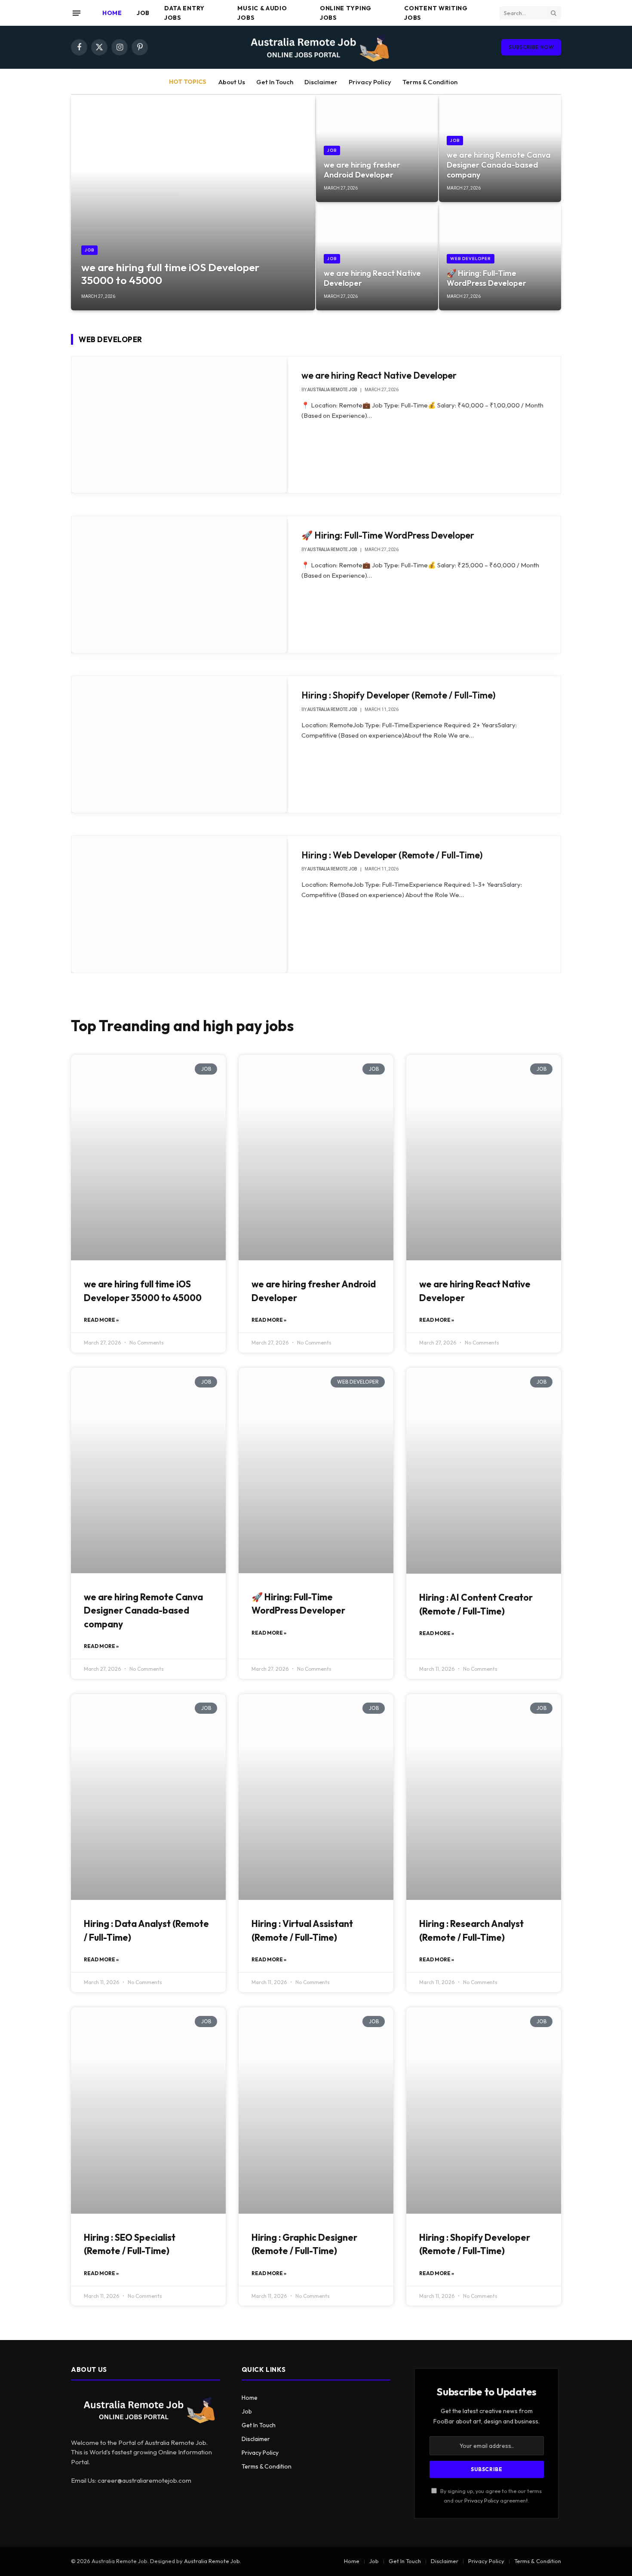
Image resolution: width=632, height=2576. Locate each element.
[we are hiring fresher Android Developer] (377, 148)
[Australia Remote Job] (316, 47)
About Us (232, 82)
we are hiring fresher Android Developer (362, 170)
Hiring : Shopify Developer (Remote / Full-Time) (399, 695)
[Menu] (77, 13)
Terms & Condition (430, 82)
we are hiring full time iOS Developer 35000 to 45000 (170, 274)
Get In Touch (275, 82)
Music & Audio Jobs (262, 13)
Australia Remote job (332, 390)
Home (112, 13)
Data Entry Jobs (184, 13)
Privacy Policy (370, 82)
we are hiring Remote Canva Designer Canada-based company (499, 165)
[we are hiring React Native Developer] (377, 257)
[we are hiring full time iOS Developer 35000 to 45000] (193, 202)
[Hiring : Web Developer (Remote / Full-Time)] (179, 904)
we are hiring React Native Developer (372, 278)
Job (143, 13)
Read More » (101, 1320)
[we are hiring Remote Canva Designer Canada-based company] (500, 148)
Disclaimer (321, 82)
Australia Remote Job (212, 2561)
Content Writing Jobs (436, 13)
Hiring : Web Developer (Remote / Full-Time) (392, 855)
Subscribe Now (531, 47)
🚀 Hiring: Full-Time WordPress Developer (486, 278)
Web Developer (471, 259)
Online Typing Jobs (346, 13)
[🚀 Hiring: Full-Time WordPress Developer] (500, 257)
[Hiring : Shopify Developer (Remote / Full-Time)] (179, 744)
